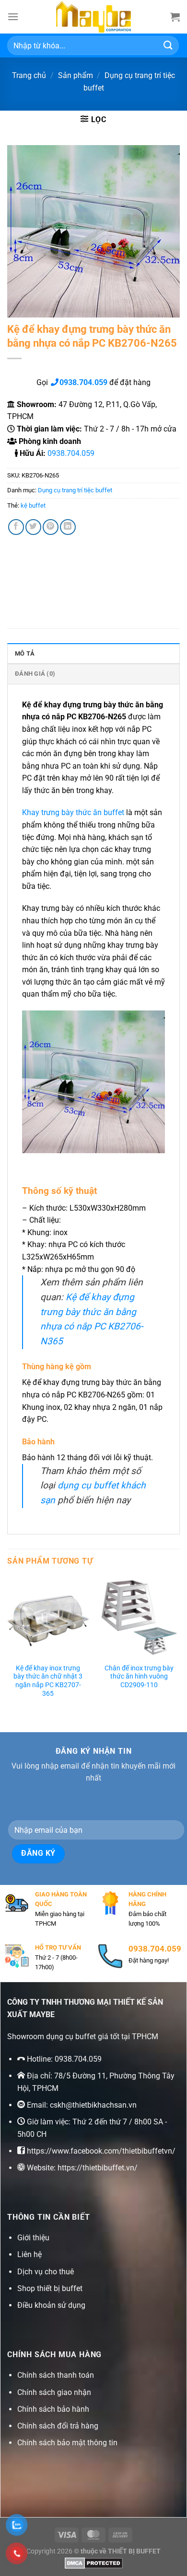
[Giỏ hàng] (175, 17)
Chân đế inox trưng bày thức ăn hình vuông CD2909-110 (139, 1676)
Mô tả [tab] (25, 653)
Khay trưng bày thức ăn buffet (73, 812)
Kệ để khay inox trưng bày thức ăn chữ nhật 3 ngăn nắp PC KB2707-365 (48, 1681)
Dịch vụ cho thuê (46, 2272)
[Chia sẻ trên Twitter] (33, 527)
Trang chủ (29, 75)
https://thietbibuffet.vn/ (98, 2168)
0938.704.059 (71, 453)
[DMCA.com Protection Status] (94, 2562)
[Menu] (13, 17)
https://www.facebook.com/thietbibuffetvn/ (101, 2151)
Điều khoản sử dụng (51, 2305)
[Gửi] (168, 45)
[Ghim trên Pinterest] (51, 527)
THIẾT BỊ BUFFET (134, 2551)
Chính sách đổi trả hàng (58, 2426)
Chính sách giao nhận (54, 2392)
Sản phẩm (76, 75)
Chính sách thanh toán (56, 2375)
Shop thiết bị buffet (50, 2288)
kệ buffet (33, 505)
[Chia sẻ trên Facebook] (16, 527)
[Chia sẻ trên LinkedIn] (68, 527)
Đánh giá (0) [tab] (35, 674)
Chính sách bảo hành (53, 2409)
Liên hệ (29, 2254)
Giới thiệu (33, 2238)
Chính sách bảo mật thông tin (67, 2443)
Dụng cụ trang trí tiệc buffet (75, 490)
